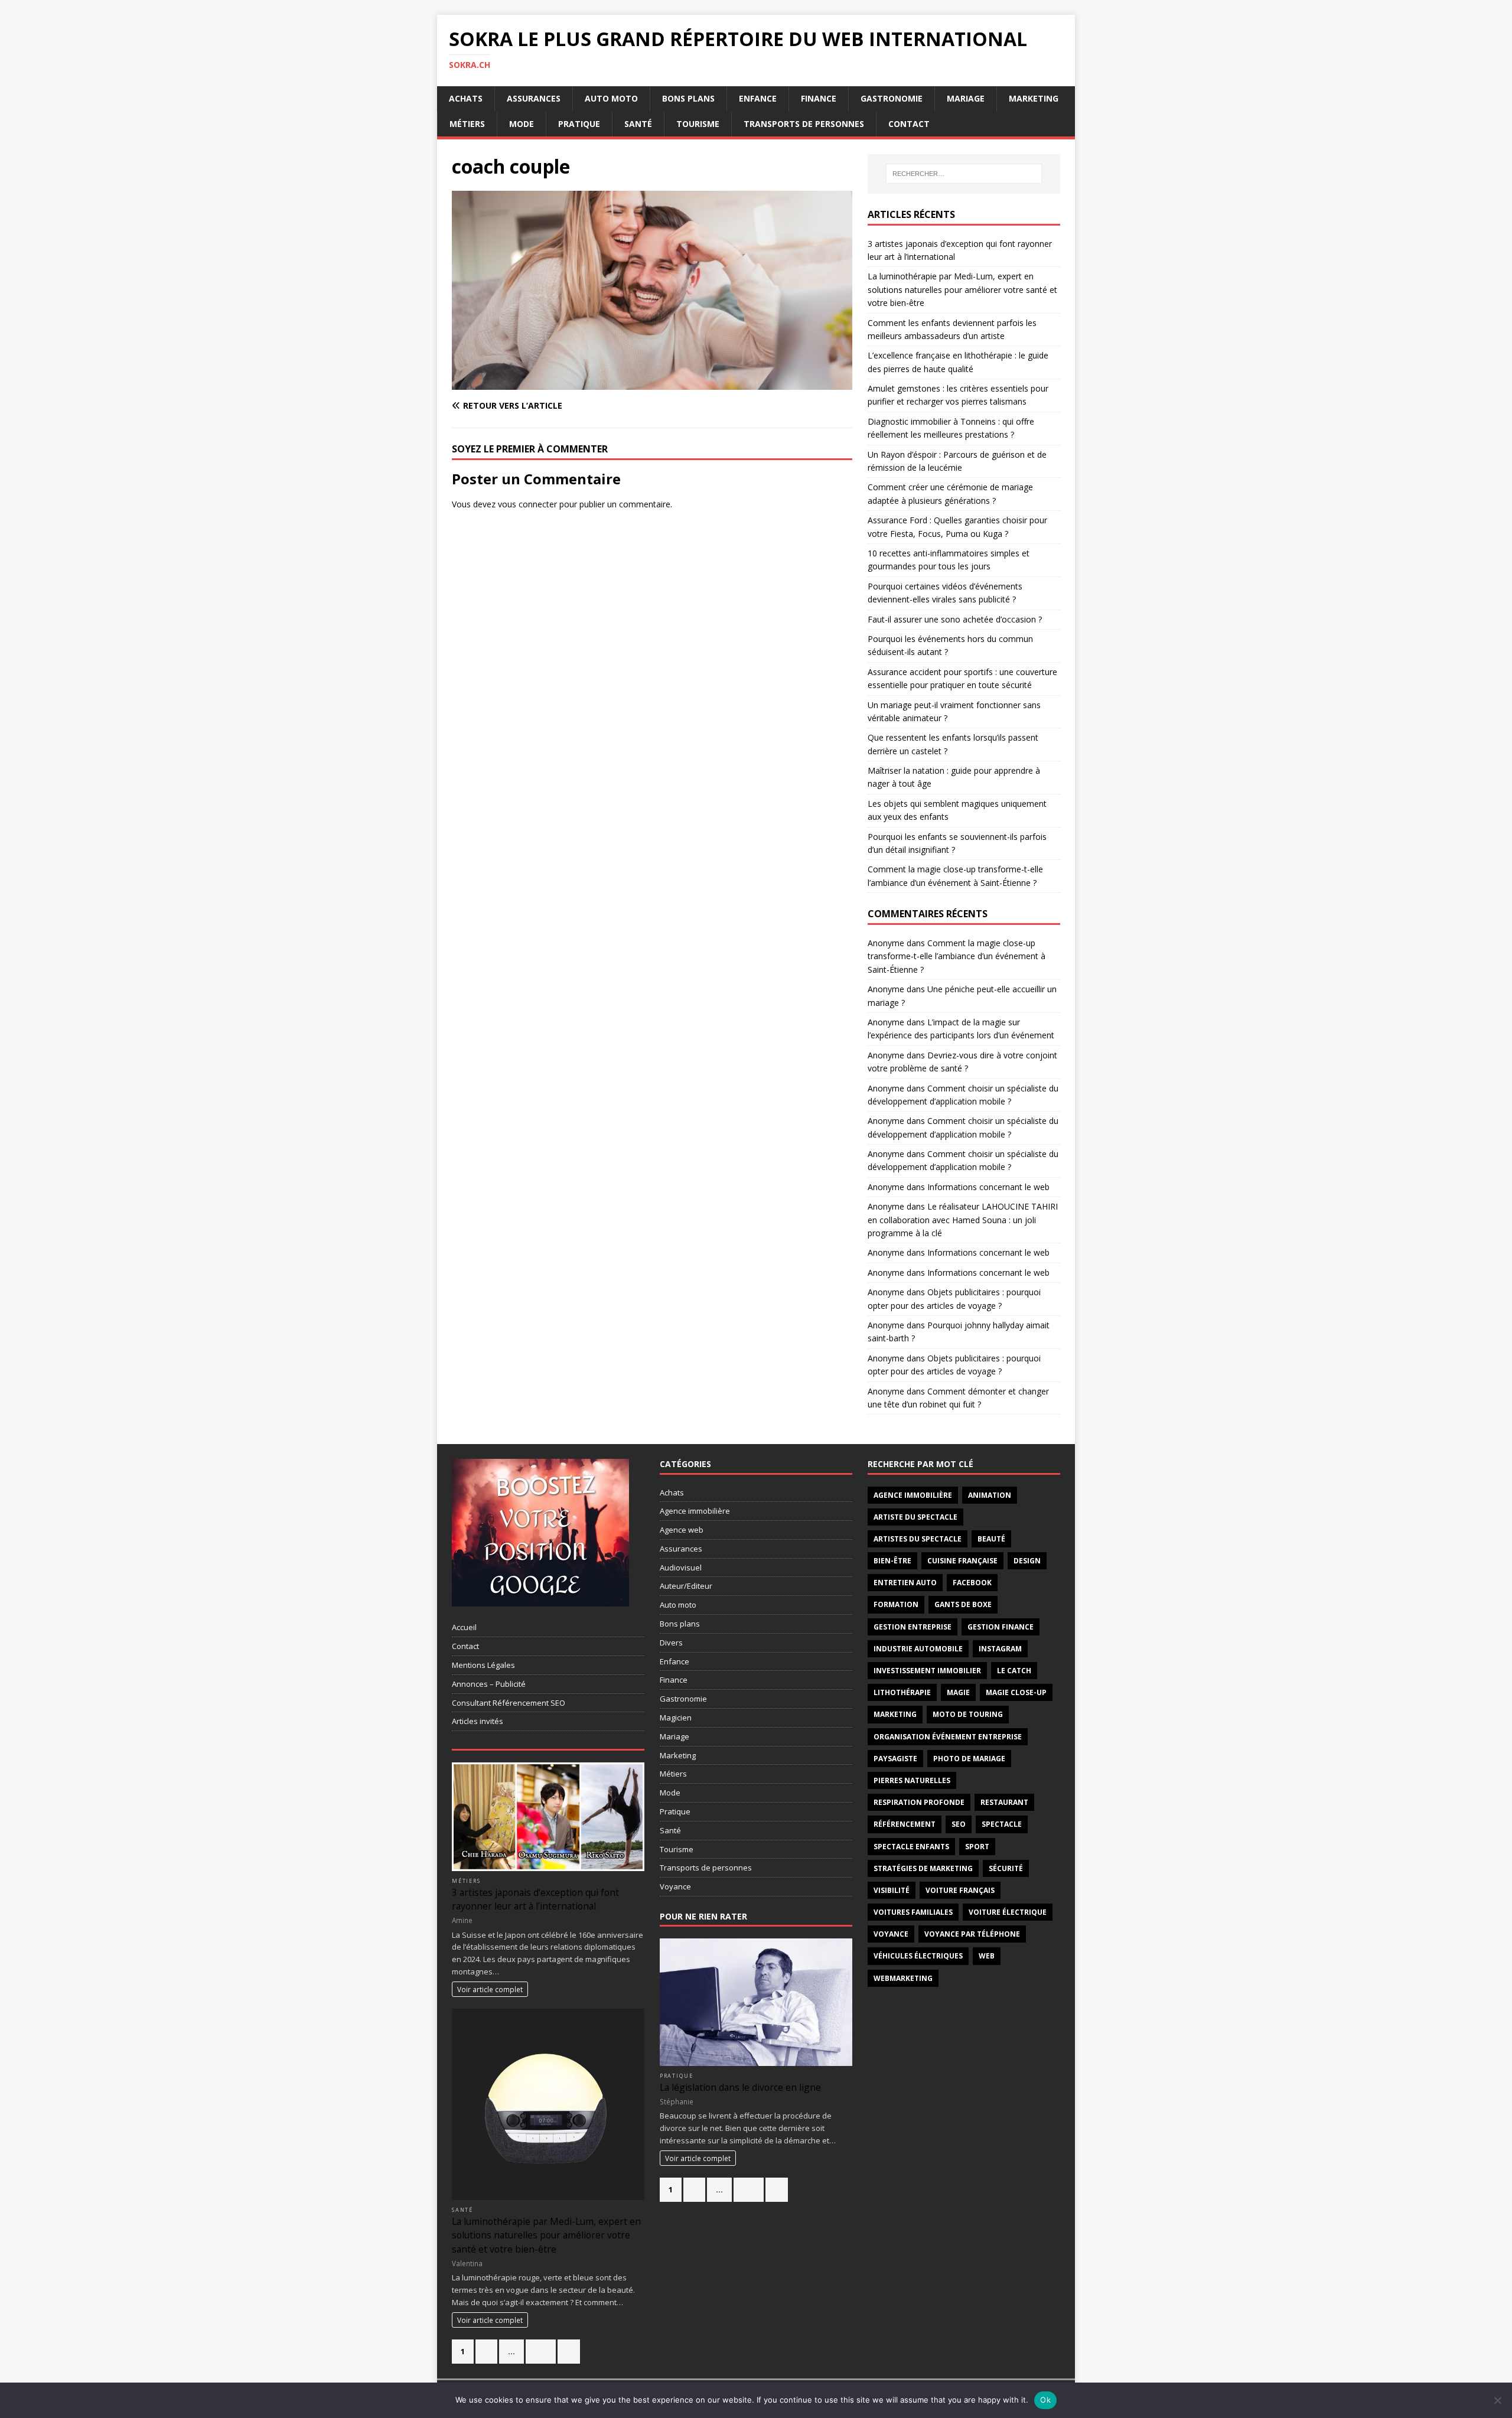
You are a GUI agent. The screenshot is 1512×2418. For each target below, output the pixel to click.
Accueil (464, 1627)
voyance (891, 1934)
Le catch (1014, 1671)
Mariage (966, 98)
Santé (638, 124)
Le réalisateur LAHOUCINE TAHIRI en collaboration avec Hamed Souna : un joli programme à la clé (963, 1220)
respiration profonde (919, 1802)
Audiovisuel (681, 1568)
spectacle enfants (911, 1847)
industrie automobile (918, 1649)
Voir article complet (490, 1989)
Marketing (1034, 98)
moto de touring (968, 1714)
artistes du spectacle (918, 1539)
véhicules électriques (918, 1956)
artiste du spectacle (915, 1517)
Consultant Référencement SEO (509, 1703)
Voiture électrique (1008, 1912)
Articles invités (478, 1721)
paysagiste (895, 1759)
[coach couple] (652, 383)
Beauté (991, 1539)
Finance (819, 98)
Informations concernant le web (988, 1187)
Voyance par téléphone (972, 1934)
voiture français (960, 1890)
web (987, 1956)
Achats (466, 98)
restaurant (1004, 1802)
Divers (671, 1643)
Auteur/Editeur (686, 1586)
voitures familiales (913, 1912)
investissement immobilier (927, 1671)
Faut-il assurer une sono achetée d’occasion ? (955, 619)
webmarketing (903, 1978)
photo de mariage (969, 1759)
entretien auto (905, 1583)
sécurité (1006, 1868)
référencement (905, 1824)
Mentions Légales (483, 1665)
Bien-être (892, 1561)
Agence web (682, 1530)
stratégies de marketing (923, 1868)
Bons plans (688, 98)
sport (977, 1847)
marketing (895, 1714)
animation (990, 1495)
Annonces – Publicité (489, 1684)
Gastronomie (892, 98)
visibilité (892, 1890)
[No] (1497, 2400)
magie (958, 1692)
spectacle (1002, 1824)
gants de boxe (963, 1604)
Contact (909, 124)
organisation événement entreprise (948, 1737)
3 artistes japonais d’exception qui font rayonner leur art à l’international (535, 1899)
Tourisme (698, 124)
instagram (1000, 1649)
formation (896, 1604)
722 (749, 2189)
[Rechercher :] (964, 174)
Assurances (534, 98)
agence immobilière (913, 1495)
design (1027, 1561)
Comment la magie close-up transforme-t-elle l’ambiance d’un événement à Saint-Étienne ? (957, 956)
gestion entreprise (913, 1627)
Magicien (676, 1718)
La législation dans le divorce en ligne (740, 2087)
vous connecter (527, 504)
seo (959, 1824)
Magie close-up (1016, 1692)
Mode (522, 124)
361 (541, 2351)
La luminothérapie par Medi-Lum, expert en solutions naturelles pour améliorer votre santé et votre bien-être (962, 289)
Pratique (579, 124)
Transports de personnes (804, 124)
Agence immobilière (695, 1511)
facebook (972, 1583)
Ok (1045, 2400)
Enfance (758, 98)
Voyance (675, 1886)
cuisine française (962, 1561)
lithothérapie (902, 1692)
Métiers (467, 124)
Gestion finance (1001, 1627)
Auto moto (611, 98)
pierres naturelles (912, 1780)
